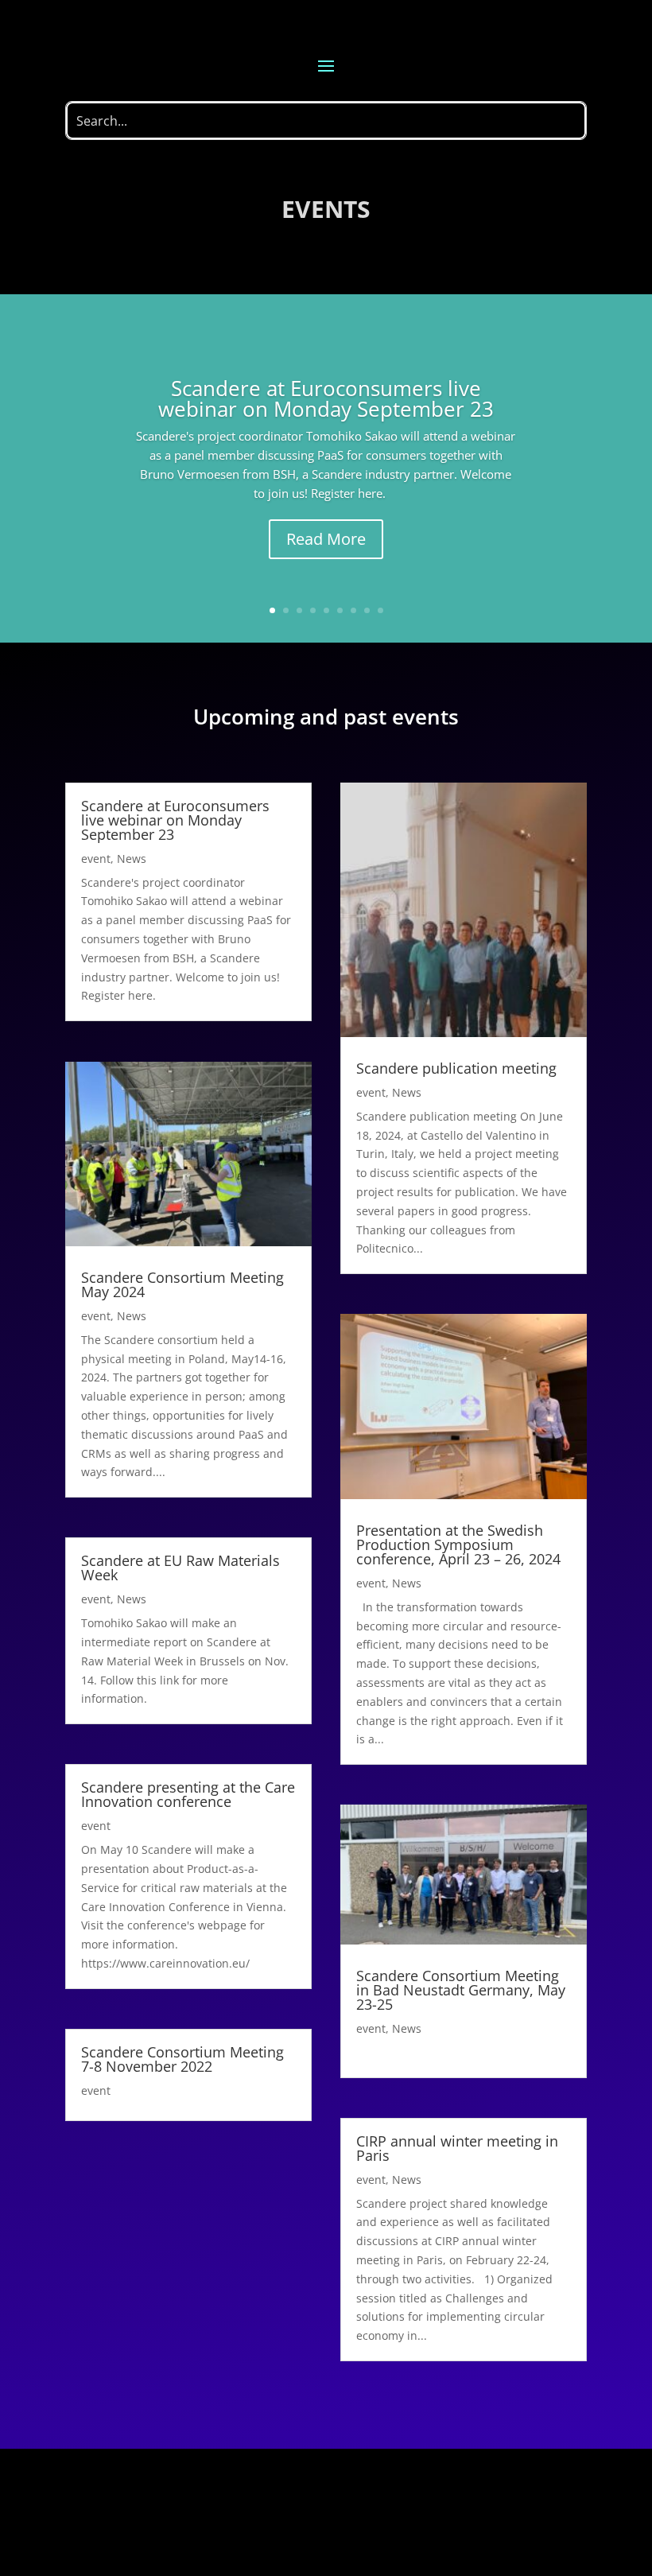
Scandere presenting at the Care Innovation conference (188, 1794)
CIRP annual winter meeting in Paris (457, 2148)
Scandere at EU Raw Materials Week (180, 1568)
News (132, 859)
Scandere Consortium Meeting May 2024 (182, 1284)
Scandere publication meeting (456, 1068)
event (96, 859)
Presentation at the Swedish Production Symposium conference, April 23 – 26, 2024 (458, 1544)
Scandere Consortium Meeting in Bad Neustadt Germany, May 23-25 (461, 1990)
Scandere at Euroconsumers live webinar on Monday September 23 (326, 398)
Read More (326, 539)
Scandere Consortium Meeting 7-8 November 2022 (182, 2059)
